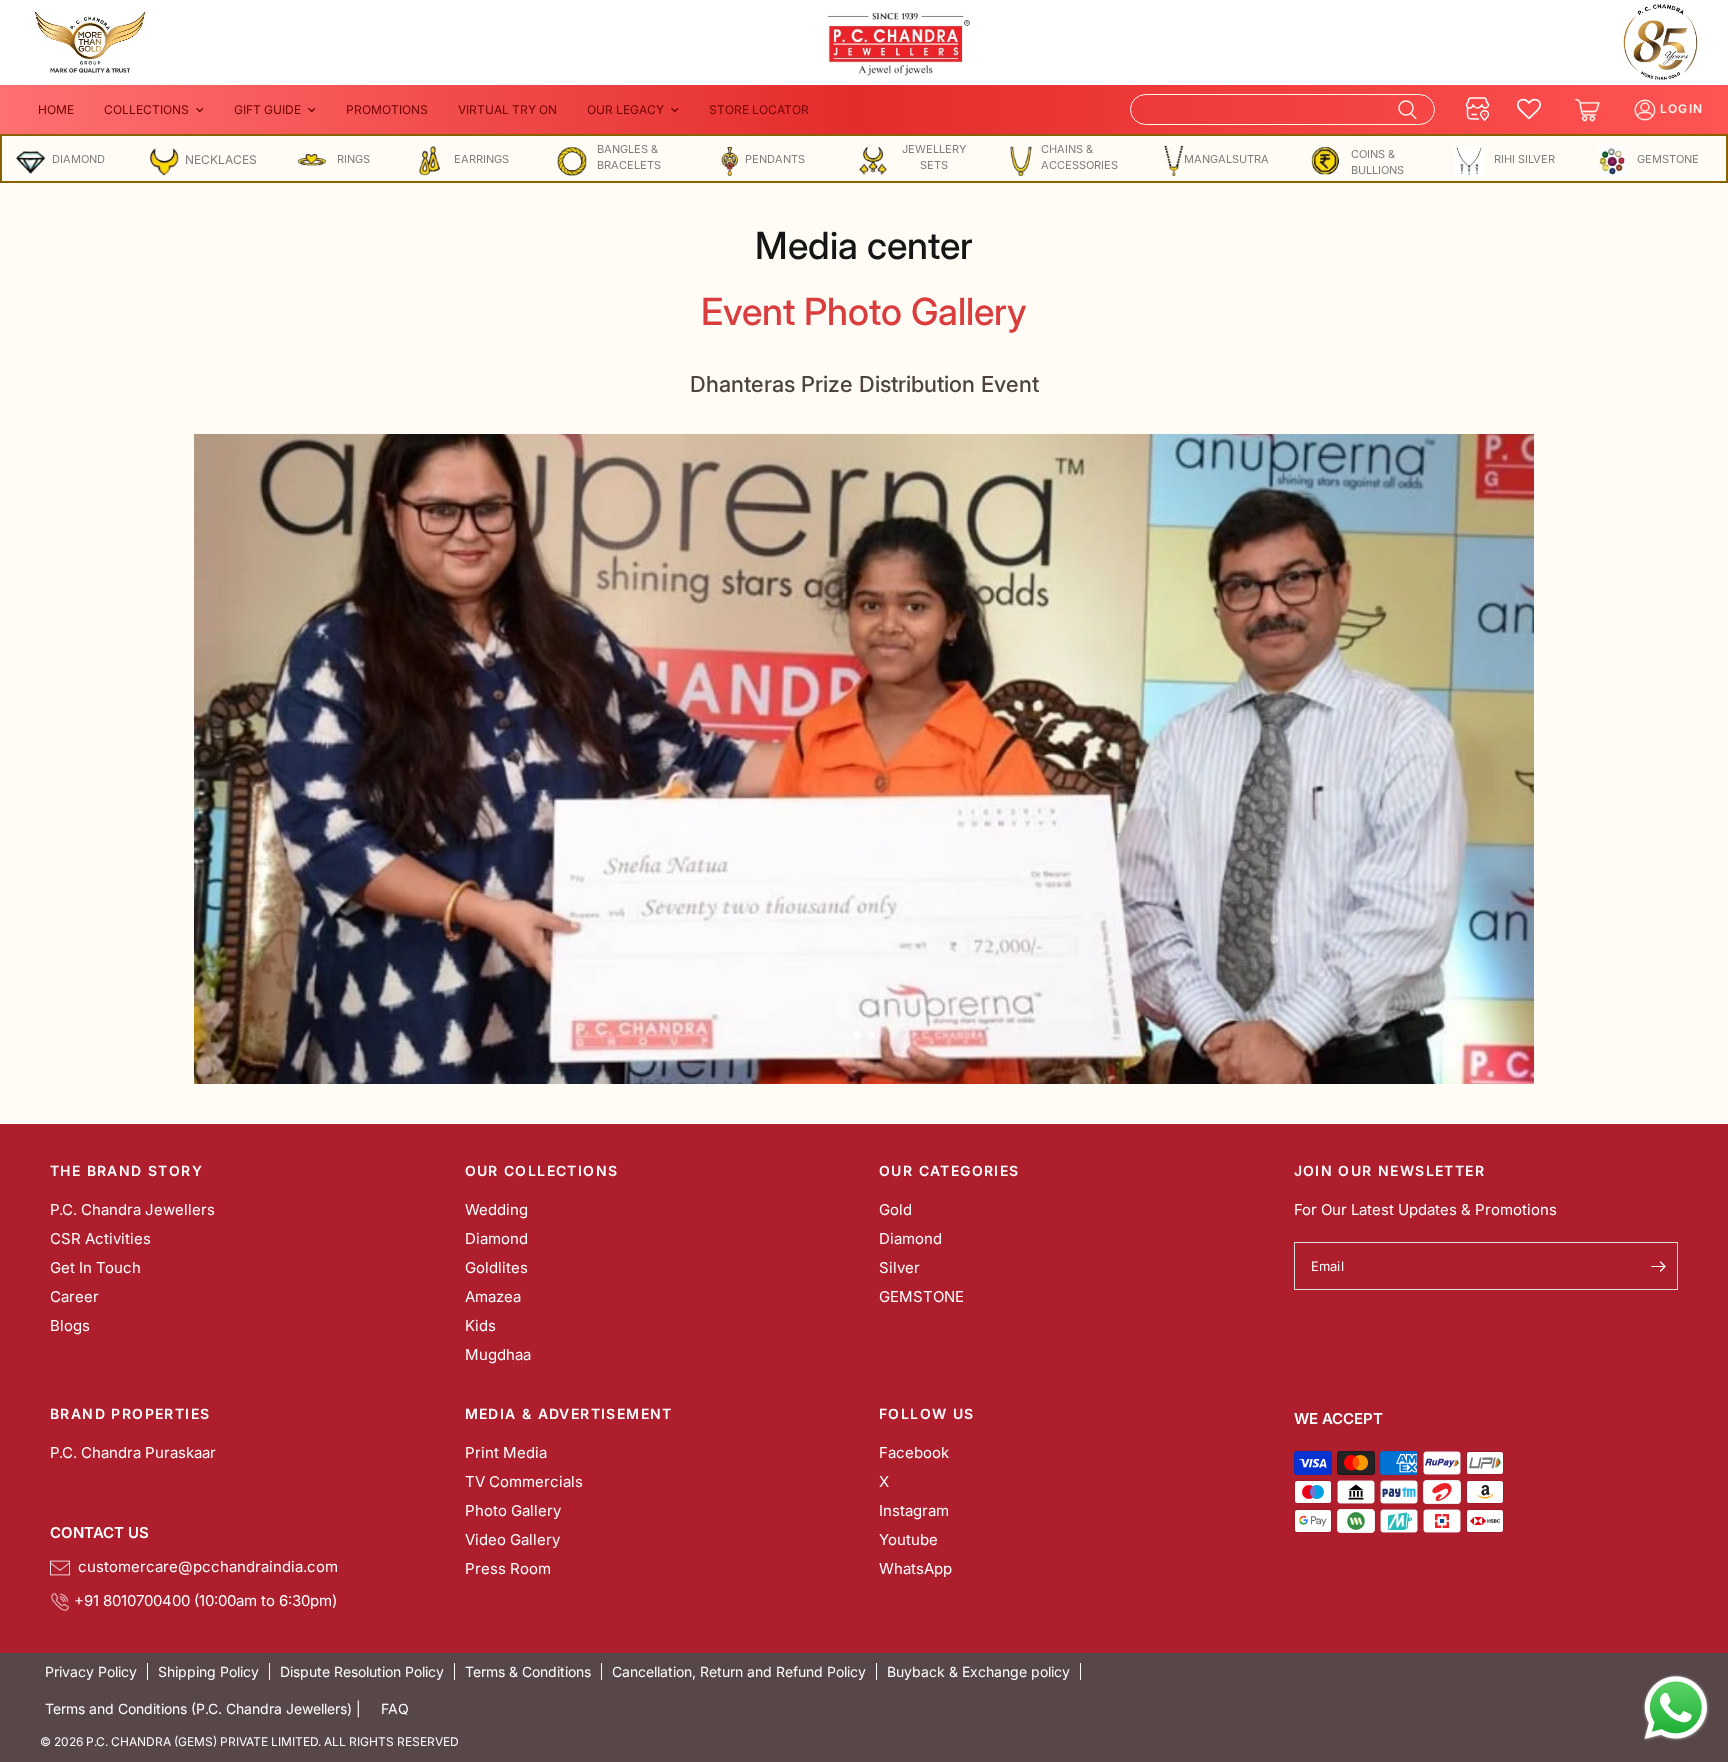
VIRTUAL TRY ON (507, 109)
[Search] (1282, 109)
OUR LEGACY (625, 109)
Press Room (508, 1568)
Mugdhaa (498, 1354)
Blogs (70, 1325)
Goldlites (496, 1267)
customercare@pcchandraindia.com (204, 1566)
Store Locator (759, 109)
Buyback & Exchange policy (978, 1671)
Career (74, 1296)
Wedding (496, 1209)
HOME (56, 109)
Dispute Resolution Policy (362, 1671)
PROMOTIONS (387, 109)
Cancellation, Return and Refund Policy (739, 1671)
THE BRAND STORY (126, 1171)
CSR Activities (100, 1238)
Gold (895, 1209)
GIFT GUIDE (267, 109)
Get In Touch (95, 1267)
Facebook (914, 1452)
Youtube (908, 1539)
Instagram (914, 1510)
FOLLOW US (927, 1414)
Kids (480, 1325)
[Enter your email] (1658, 1266)
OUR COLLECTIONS (542, 1171)
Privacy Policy (91, 1671)
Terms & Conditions (528, 1671)
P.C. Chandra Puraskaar (133, 1452)
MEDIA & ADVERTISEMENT (569, 1414)
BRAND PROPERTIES (130, 1414)
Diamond (496, 1238)
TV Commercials (524, 1481)
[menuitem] (56, 109)
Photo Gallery (513, 1510)
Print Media (506, 1452)
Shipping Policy (208, 1671)
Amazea (493, 1296)
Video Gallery (512, 1539)
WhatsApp (915, 1568)
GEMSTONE (921, 1296)
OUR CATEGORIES (949, 1171)
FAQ (395, 1708)
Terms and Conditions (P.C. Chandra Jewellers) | (203, 1708)
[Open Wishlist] (1529, 110)
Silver (899, 1267)
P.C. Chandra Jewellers (132, 1209)
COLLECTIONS (146, 109)
